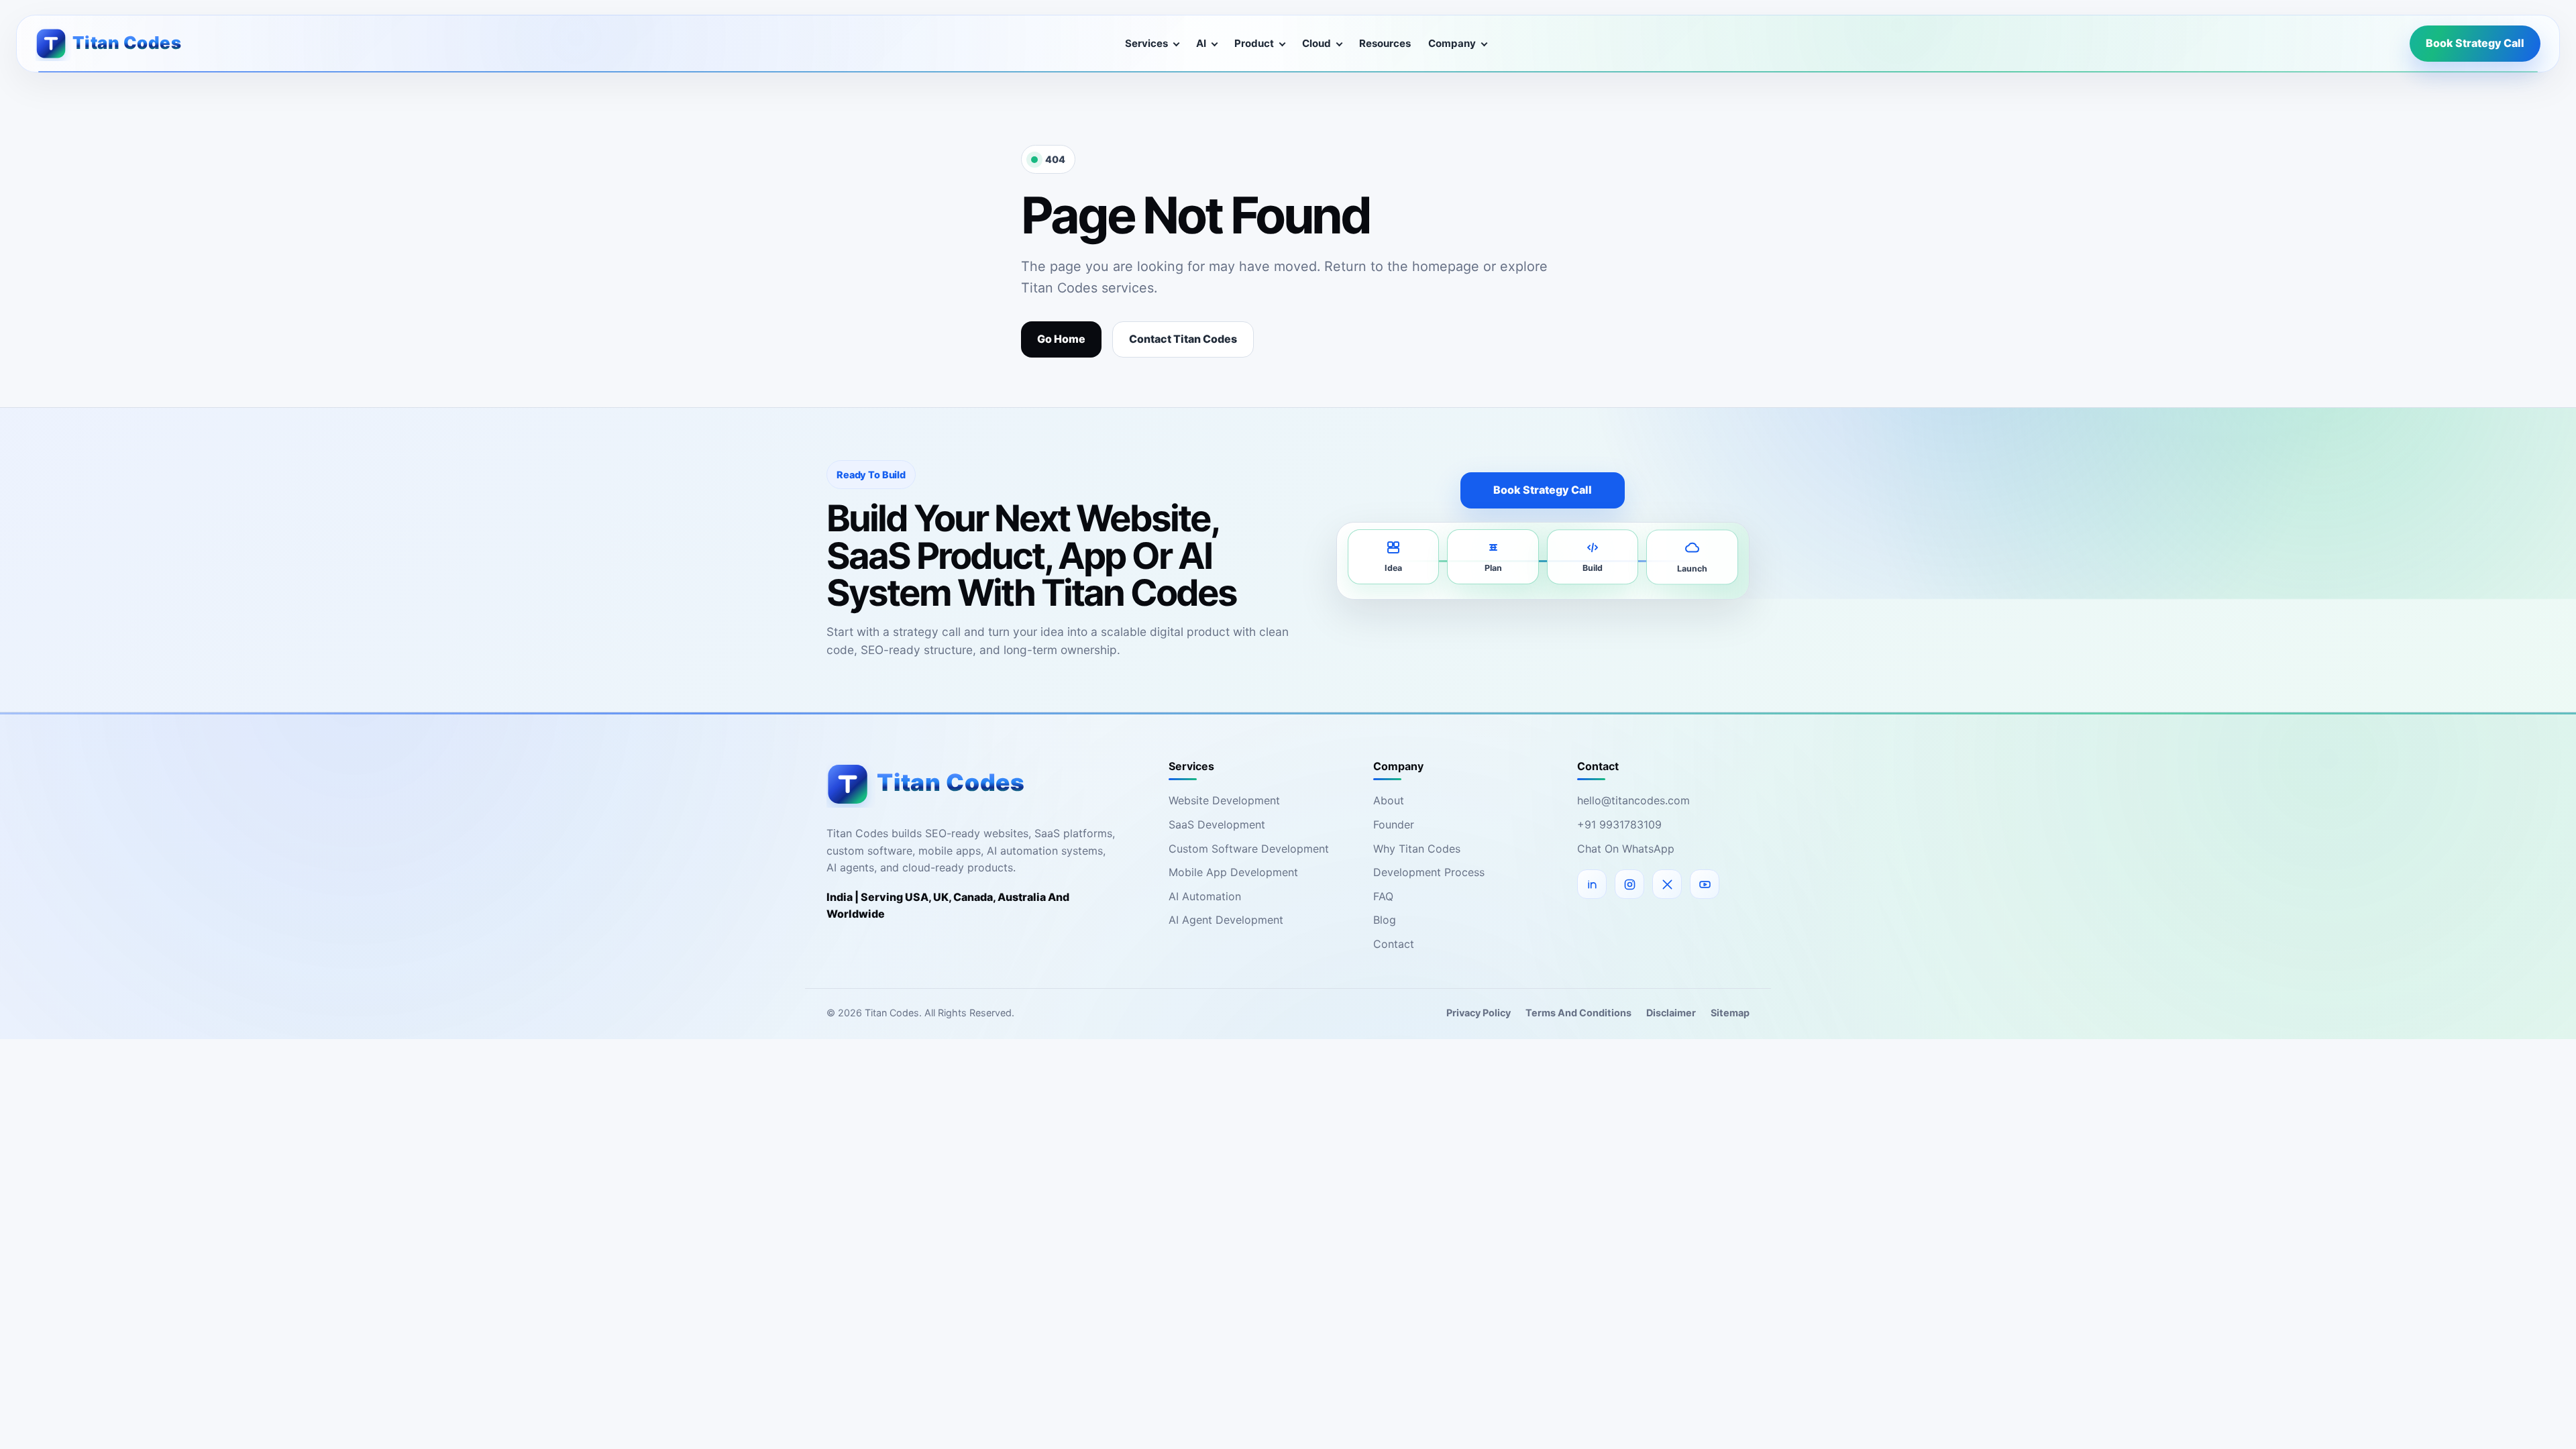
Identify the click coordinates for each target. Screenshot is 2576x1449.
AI (1201, 43)
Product (1254, 43)
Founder (1394, 824)
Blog (1385, 920)
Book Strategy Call (2475, 43)
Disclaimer (1671, 1013)
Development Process (1429, 872)
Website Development (1224, 800)
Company (1452, 43)
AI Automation (1205, 896)
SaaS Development (1217, 824)
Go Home (1061, 339)
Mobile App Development (1233, 872)
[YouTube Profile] (1705, 884)
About (1389, 800)
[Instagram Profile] (1629, 884)
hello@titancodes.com (1633, 800)
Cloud (1317, 43)
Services (1146, 43)
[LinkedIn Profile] (1592, 884)
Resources (1385, 43)
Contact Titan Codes (1183, 339)
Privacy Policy (1479, 1013)
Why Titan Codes (1417, 849)
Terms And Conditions (1578, 1013)
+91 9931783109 (1619, 824)
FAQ (1383, 896)
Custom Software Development (1249, 849)
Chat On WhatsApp (1626, 849)
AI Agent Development (1226, 920)
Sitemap (1730, 1013)
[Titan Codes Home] (119, 43)
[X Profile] (1667, 884)
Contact (1394, 944)
